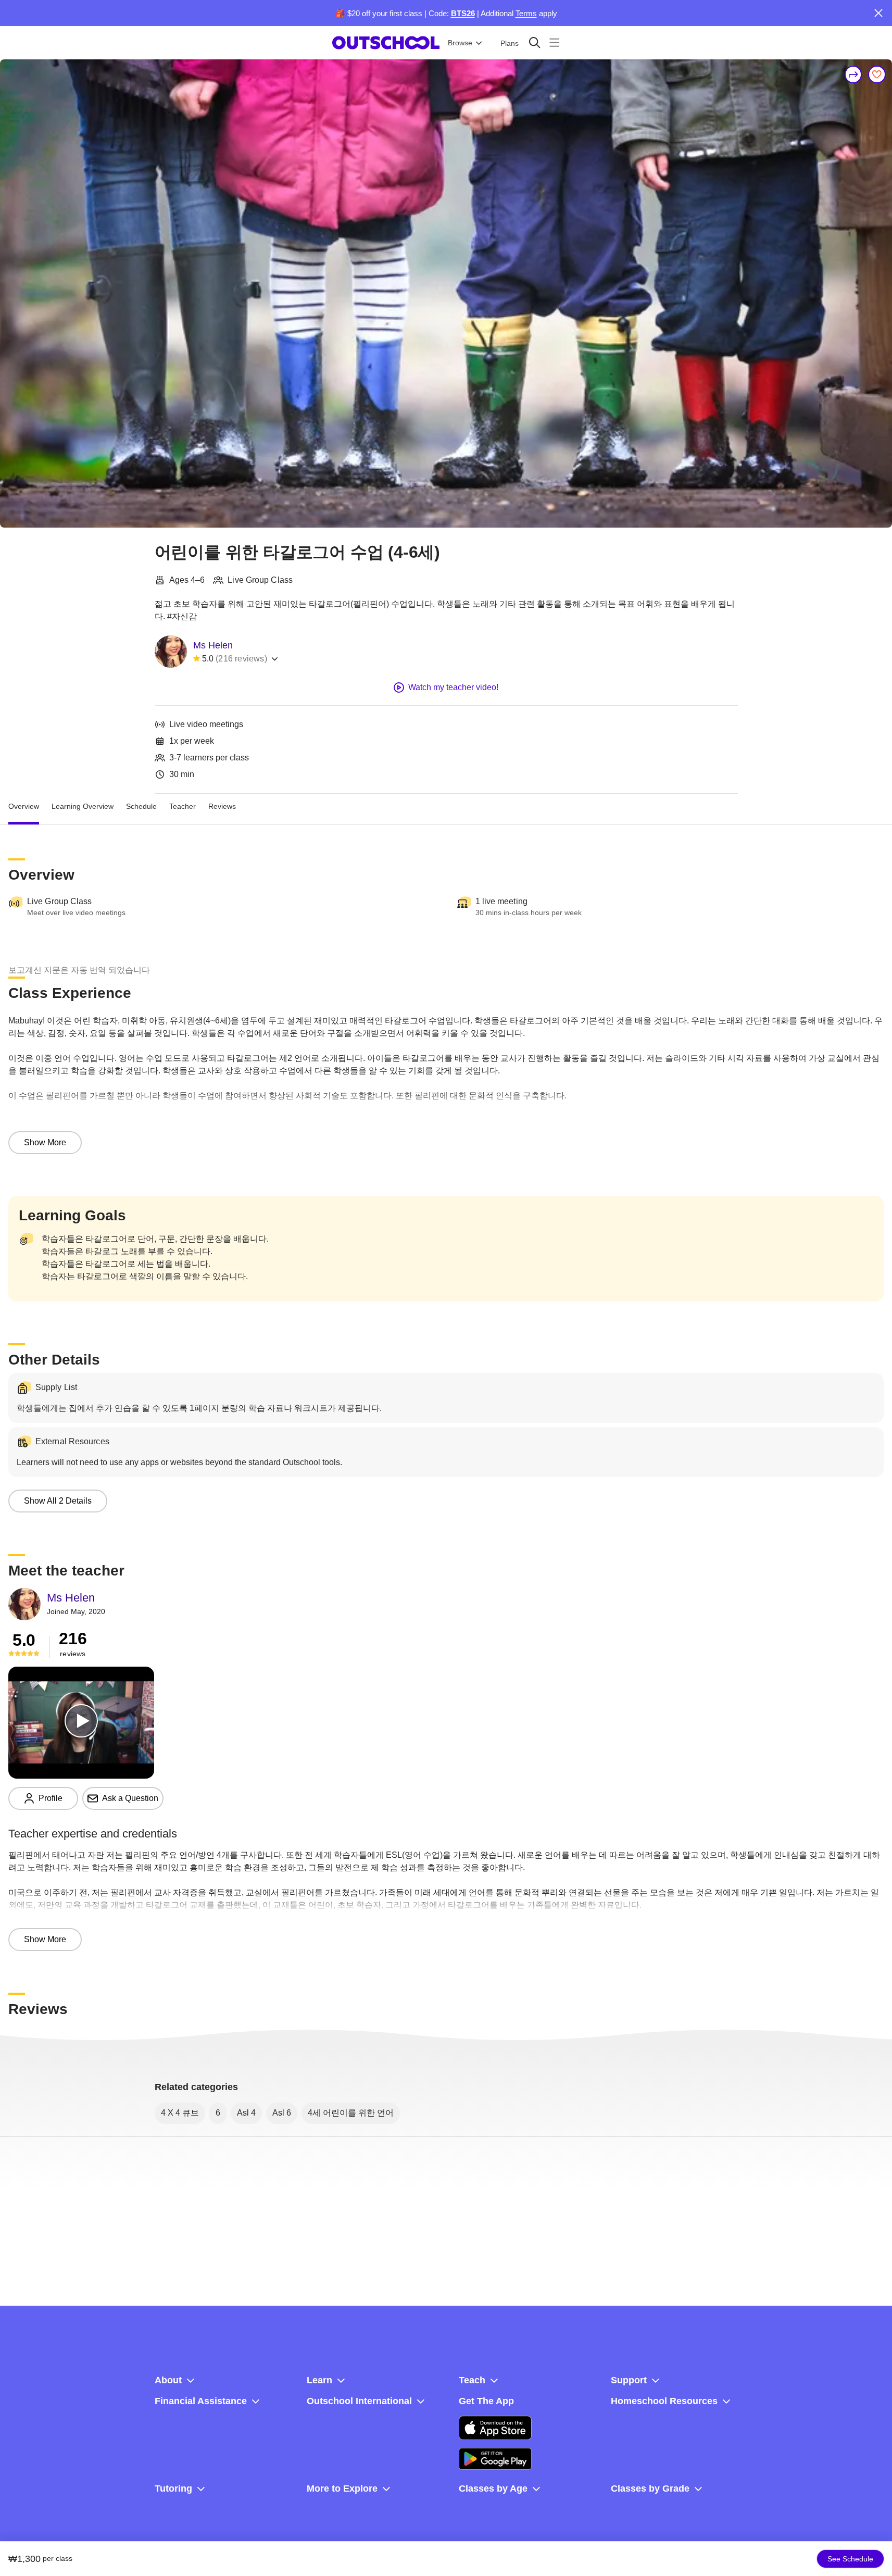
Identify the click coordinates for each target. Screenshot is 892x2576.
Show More (45, 1142)
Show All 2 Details (58, 1501)
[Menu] (554, 42)
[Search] (535, 42)
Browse (460, 43)
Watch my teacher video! (453, 687)
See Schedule (850, 2559)
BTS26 (463, 13)
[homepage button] (386, 43)
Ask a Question (130, 1798)
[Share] (853, 74)
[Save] (877, 74)
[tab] (24, 806)
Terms (526, 13)
